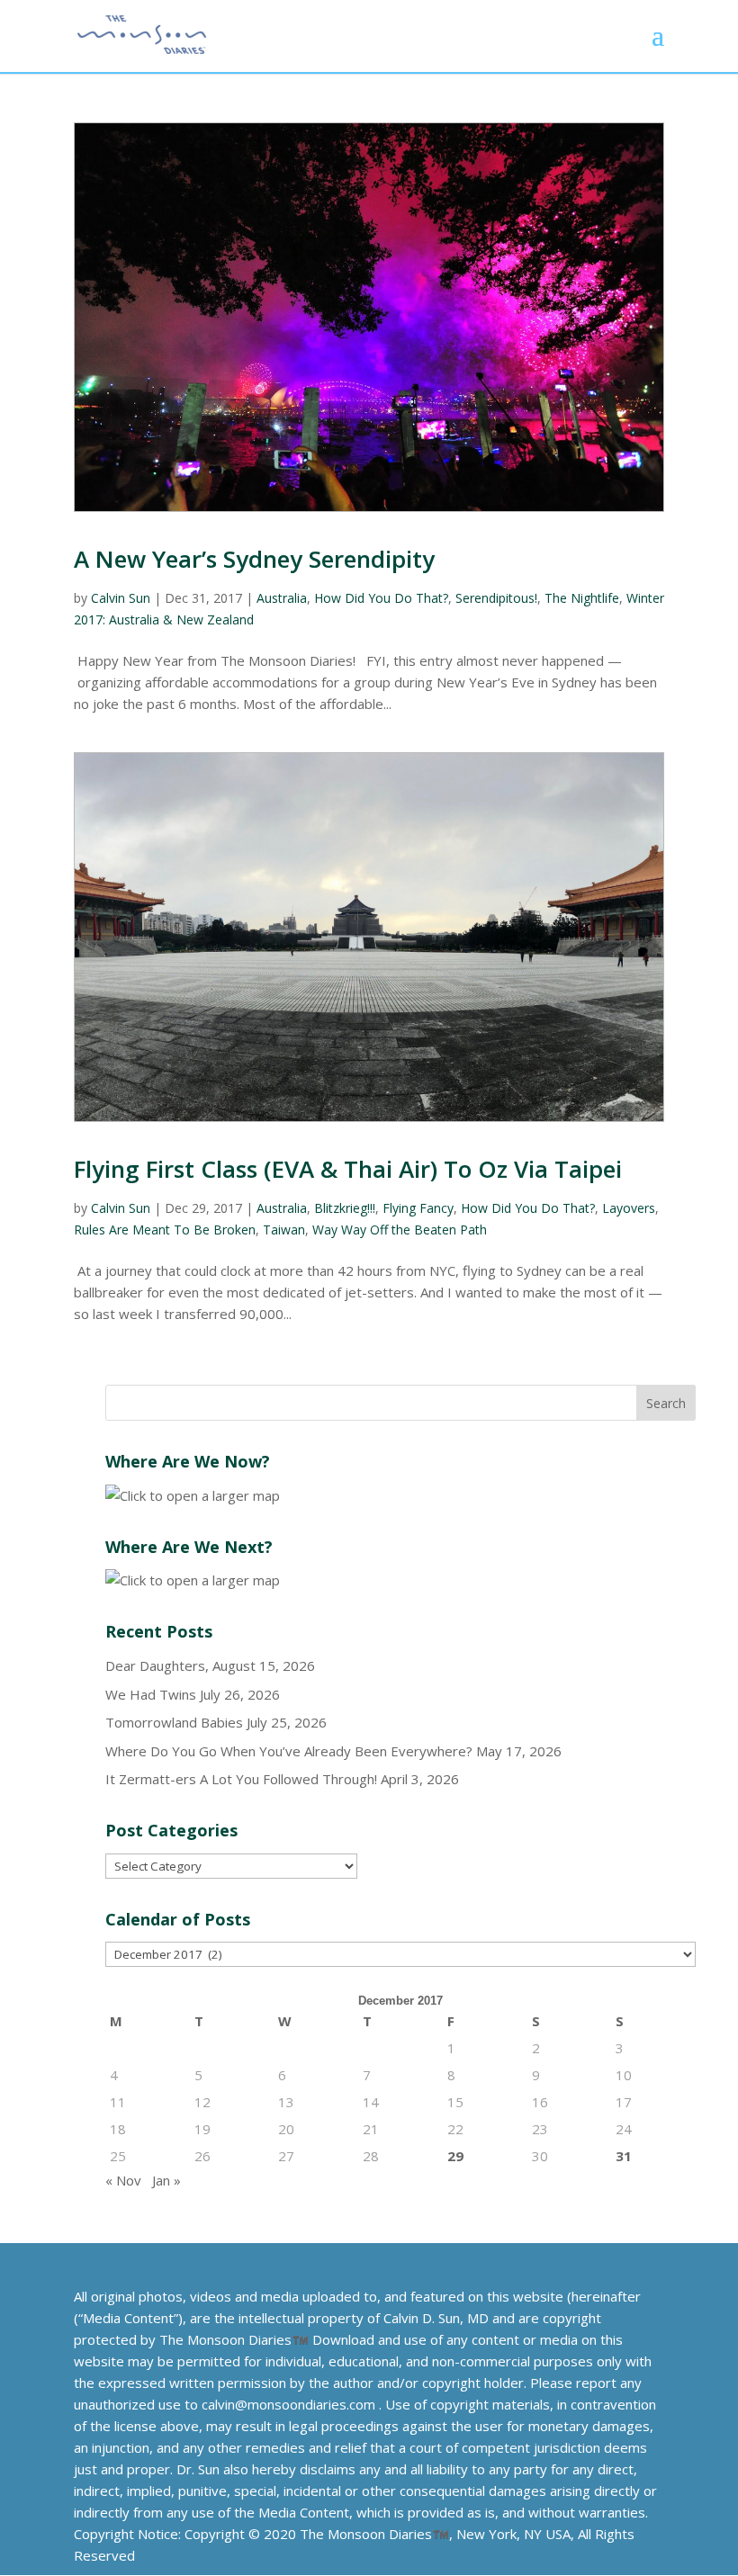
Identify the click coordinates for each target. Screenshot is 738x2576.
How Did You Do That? (381, 598)
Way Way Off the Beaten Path (400, 1230)
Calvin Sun (121, 598)
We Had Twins (151, 1694)
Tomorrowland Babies (174, 1722)
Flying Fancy (418, 1208)
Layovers (629, 1208)
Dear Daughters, (157, 1665)
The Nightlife (582, 598)
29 (455, 2156)
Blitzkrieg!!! (345, 1208)
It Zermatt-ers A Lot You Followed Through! (241, 1779)
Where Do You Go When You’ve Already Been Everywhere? (289, 1751)
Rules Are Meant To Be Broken (165, 1230)
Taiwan (284, 1230)
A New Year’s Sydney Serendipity (254, 559)
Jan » (166, 2180)
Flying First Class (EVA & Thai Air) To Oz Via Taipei (348, 1169)
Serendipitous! (496, 598)
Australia (282, 598)
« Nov (123, 2180)
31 (624, 2156)
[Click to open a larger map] (193, 1495)
